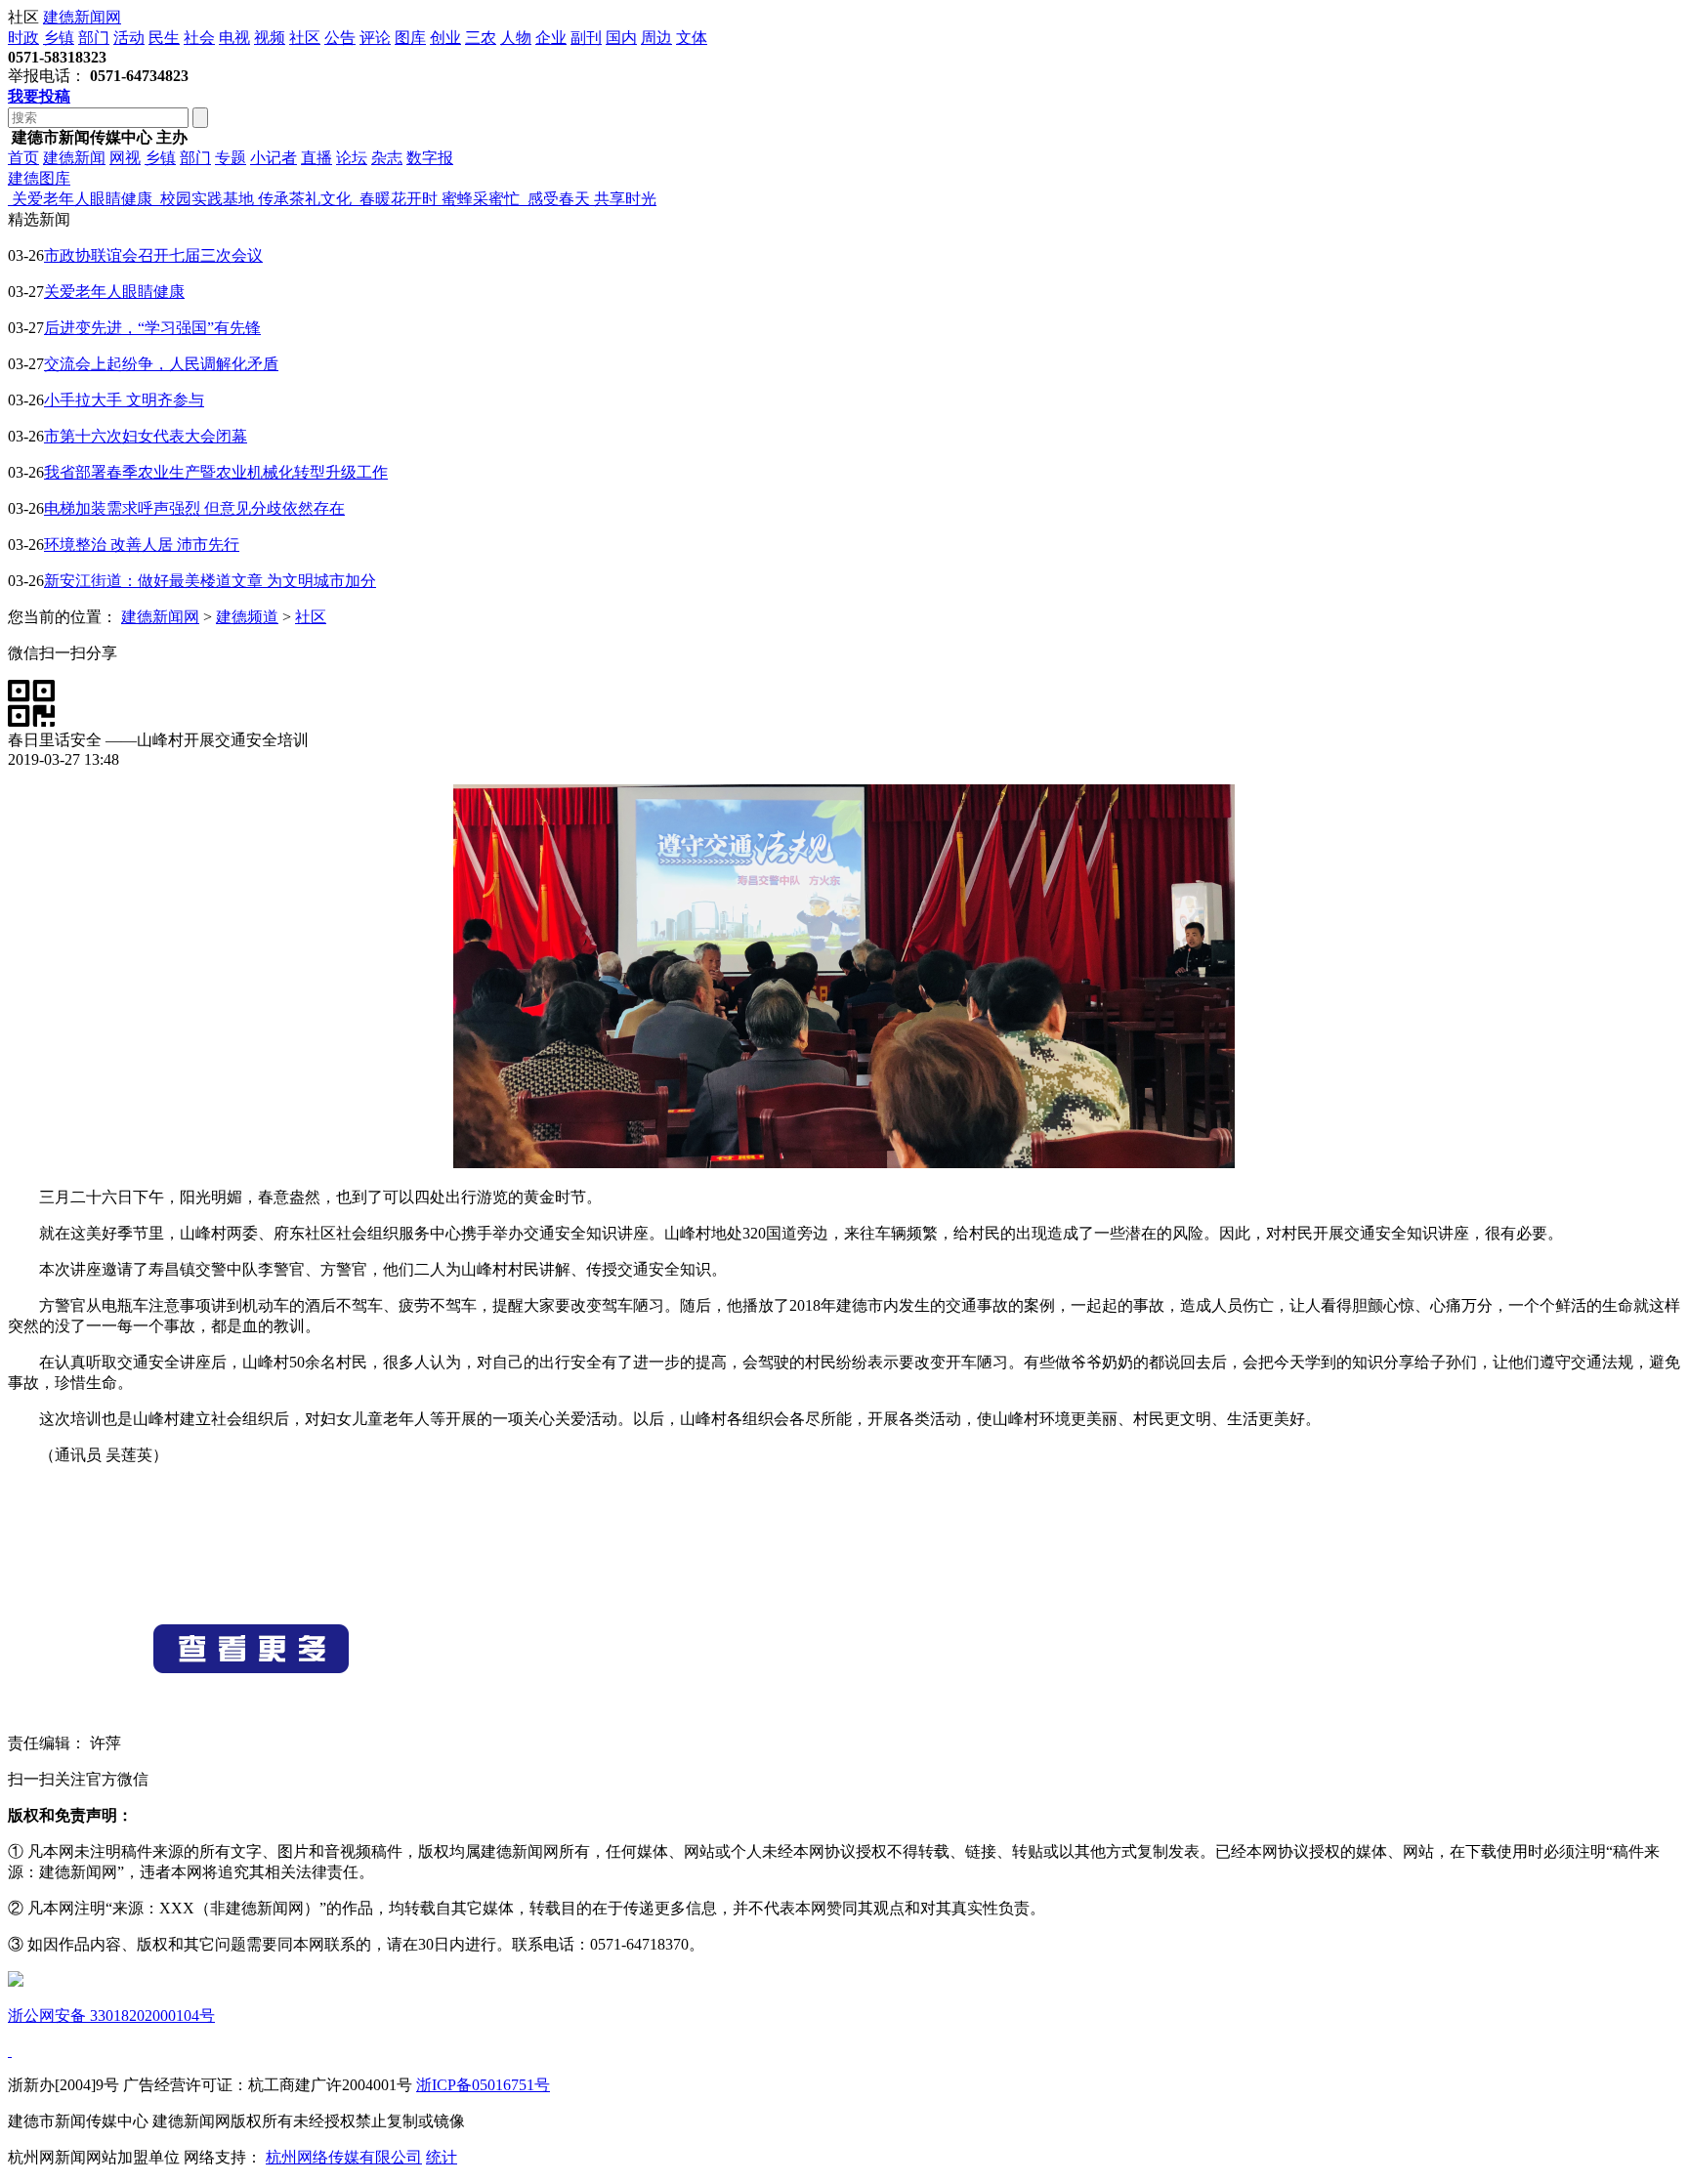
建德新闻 (74, 158)
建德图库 (39, 178)
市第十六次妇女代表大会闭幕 (146, 436)
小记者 (274, 158)
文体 (692, 38)
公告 (340, 38)
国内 (621, 38)
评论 (375, 38)
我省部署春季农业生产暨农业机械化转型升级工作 (216, 472)
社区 (305, 38)
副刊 (586, 38)
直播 (316, 158)
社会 (199, 38)
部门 (94, 38)
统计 (442, 2157)
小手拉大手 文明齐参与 (124, 400)
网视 (125, 158)
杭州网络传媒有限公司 (344, 2157)
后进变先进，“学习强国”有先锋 (152, 328)
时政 (23, 38)
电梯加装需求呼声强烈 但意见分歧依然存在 (194, 508)
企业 (551, 38)
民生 (164, 38)
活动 (129, 38)
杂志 (387, 158)
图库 (410, 38)
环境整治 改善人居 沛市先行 (142, 545)
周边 (656, 38)
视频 (270, 38)
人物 (516, 38)
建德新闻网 (82, 17)
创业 (445, 38)
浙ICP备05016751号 (483, 2085)
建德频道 (247, 617)
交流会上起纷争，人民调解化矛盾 (161, 364)
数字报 (430, 158)
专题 (231, 158)
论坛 (352, 158)
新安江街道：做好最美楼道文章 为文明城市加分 (210, 581)
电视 (234, 38)
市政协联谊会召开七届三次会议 (153, 255)
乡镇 (59, 38)
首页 (23, 158)
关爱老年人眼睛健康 (114, 292)
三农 (481, 38)
